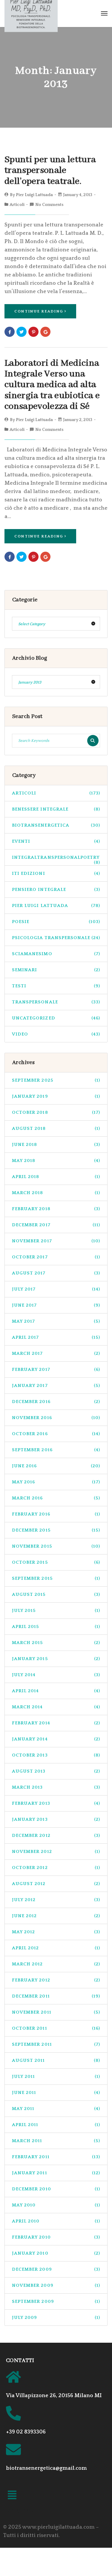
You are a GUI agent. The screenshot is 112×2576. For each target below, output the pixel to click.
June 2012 (56, 1916)
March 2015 (56, 1643)
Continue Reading (39, 311)
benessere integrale (56, 809)
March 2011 (56, 2141)
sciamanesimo (56, 954)
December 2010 (56, 2189)
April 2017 (56, 1337)
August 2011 (56, 2060)
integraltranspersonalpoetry (56, 860)
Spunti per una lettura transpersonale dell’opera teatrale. (50, 171)
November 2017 (56, 1241)
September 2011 (56, 2044)
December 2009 (56, 2269)
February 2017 (56, 1370)
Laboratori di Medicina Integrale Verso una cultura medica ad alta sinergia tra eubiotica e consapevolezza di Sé (52, 385)
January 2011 (56, 2173)
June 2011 (56, 2093)
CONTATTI (20, 2361)
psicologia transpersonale (56, 938)
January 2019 (56, 1096)
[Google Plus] (45, 332)
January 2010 (56, 2253)
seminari (56, 970)
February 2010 (56, 2237)
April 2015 (56, 1627)
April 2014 (56, 1691)
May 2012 (56, 1932)
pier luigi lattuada (56, 906)
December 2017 (56, 1225)
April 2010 (56, 2221)
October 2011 (56, 2028)
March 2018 (56, 1193)
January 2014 (56, 1739)
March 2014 (56, 1707)
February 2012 (56, 1980)
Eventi (56, 841)
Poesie (56, 922)
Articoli (17, 205)
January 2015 (56, 1659)
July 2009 (56, 2318)
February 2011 (56, 2157)
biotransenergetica (56, 825)
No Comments (49, 205)
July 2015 (56, 1611)
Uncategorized (56, 1018)
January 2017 (56, 1386)
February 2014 (56, 1723)
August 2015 (56, 1594)
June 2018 (56, 1145)
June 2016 (56, 1466)
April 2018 (56, 1177)
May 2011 (56, 2109)
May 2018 (56, 1161)
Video (56, 1034)
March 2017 (56, 1353)
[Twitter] (22, 332)
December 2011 (56, 1996)
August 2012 (56, 1884)
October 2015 (56, 1562)
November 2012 (56, 1852)
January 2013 (56, 1819)
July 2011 (56, 2077)
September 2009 (56, 2301)
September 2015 (56, 1578)
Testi (56, 986)
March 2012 (56, 1964)
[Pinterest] (33, 332)
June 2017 (56, 1305)
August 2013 (56, 1771)
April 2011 (56, 2125)
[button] (12, 2496)
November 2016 (56, 1418)
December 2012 (56, 1836)
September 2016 (56, 1450)
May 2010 (56, 2205)
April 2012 (56, 1948)
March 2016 (56, 1498)
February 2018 (56, 1209)
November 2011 (56, 2012)
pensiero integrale (56, 890)
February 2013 (56, 1803)
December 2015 (56, 1530)
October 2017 (56, 1257)
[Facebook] (10, 332)
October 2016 (56, 1434)
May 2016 (56, 1482)
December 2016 (56, 1402)
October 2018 (56, 1112)
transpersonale (56, 1002)
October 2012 (56, 1868)
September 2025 (56, 1080)
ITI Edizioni (56, 873)
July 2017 (56, 1289)
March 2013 (56, 1787)
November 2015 (56, 1546)
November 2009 (56, 2285)
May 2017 (56, 1321)
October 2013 (56, 1755)
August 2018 (56, 1129)
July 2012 (56, 1900)
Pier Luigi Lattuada (34, 195)
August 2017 (56, 1273)
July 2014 (56, 1675)
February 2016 (56, 1514)
